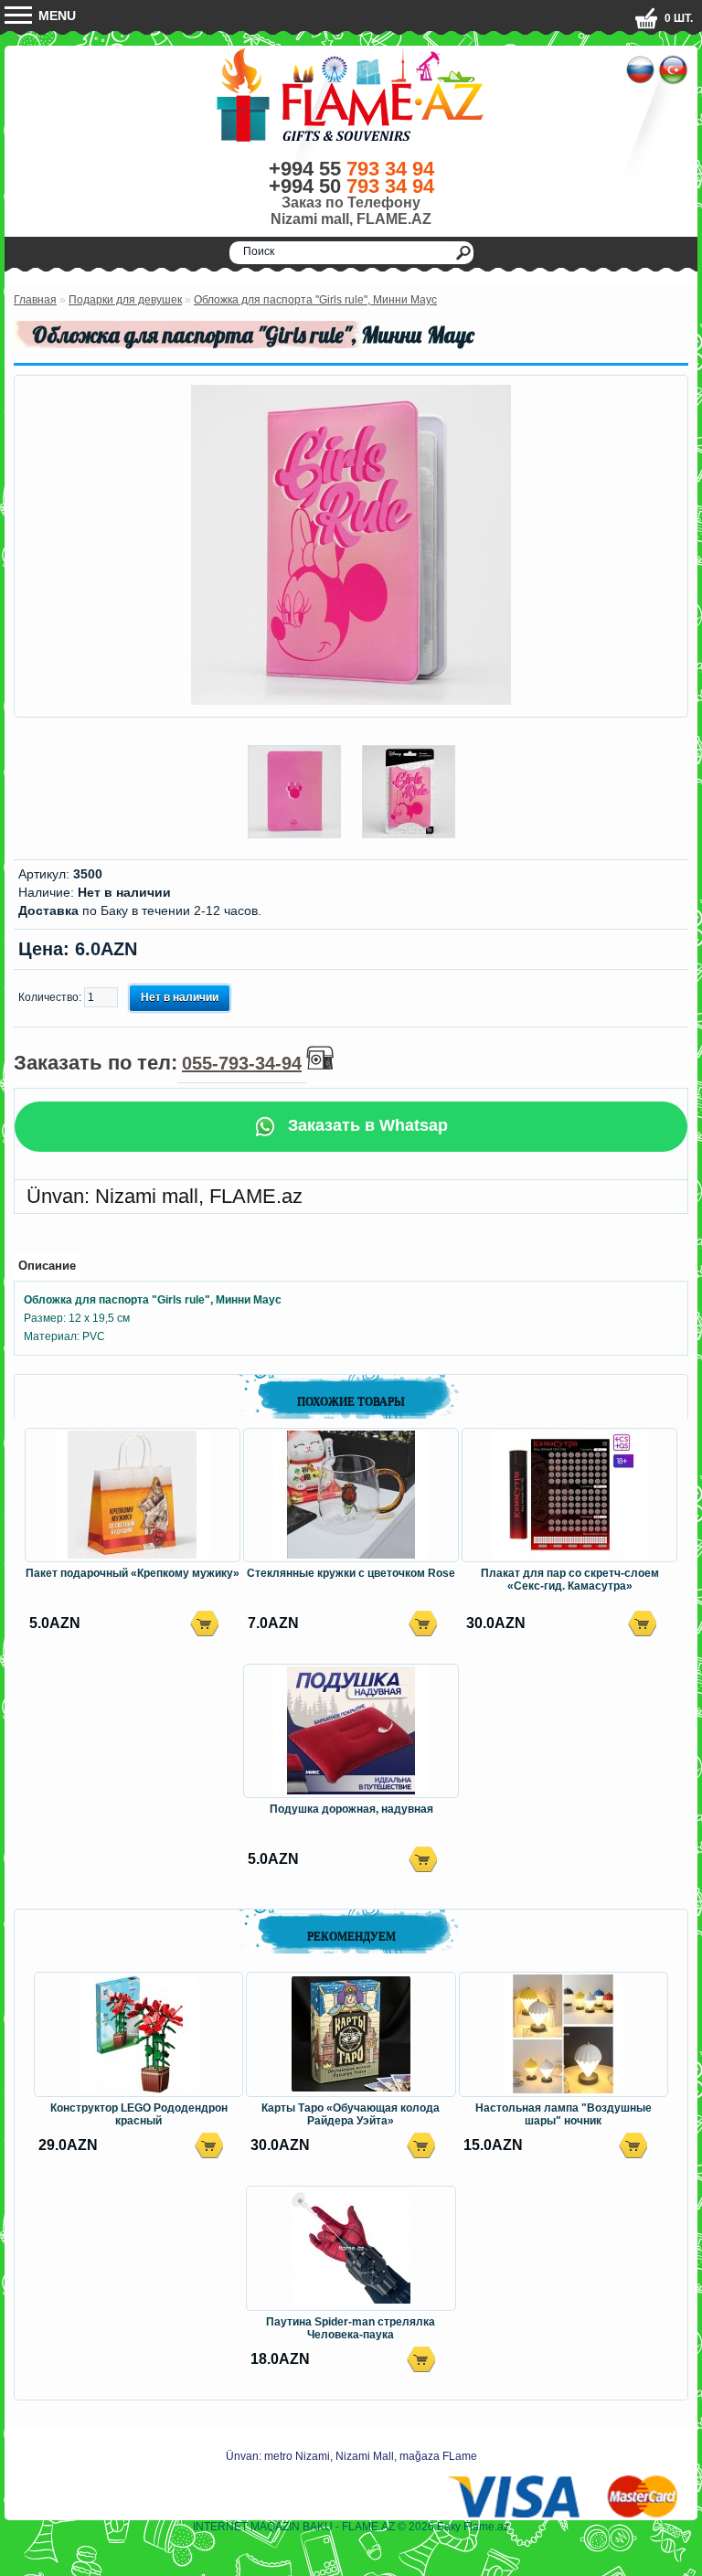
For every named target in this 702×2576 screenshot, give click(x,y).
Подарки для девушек (125, 300)
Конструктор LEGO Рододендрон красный (139, 2114)
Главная (35, 300)
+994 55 (351, 169)
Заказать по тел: (158, 1063)
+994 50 (351, 186)
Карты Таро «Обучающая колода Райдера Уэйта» (351, 2114)
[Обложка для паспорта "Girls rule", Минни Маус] (351, 701)
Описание (47, 1266)
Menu (55, 16)
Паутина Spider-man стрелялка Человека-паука (351, 2328)
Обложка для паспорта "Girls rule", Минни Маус (315, 300)
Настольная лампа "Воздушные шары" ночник (564, 2114)
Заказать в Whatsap (366, 1125)
